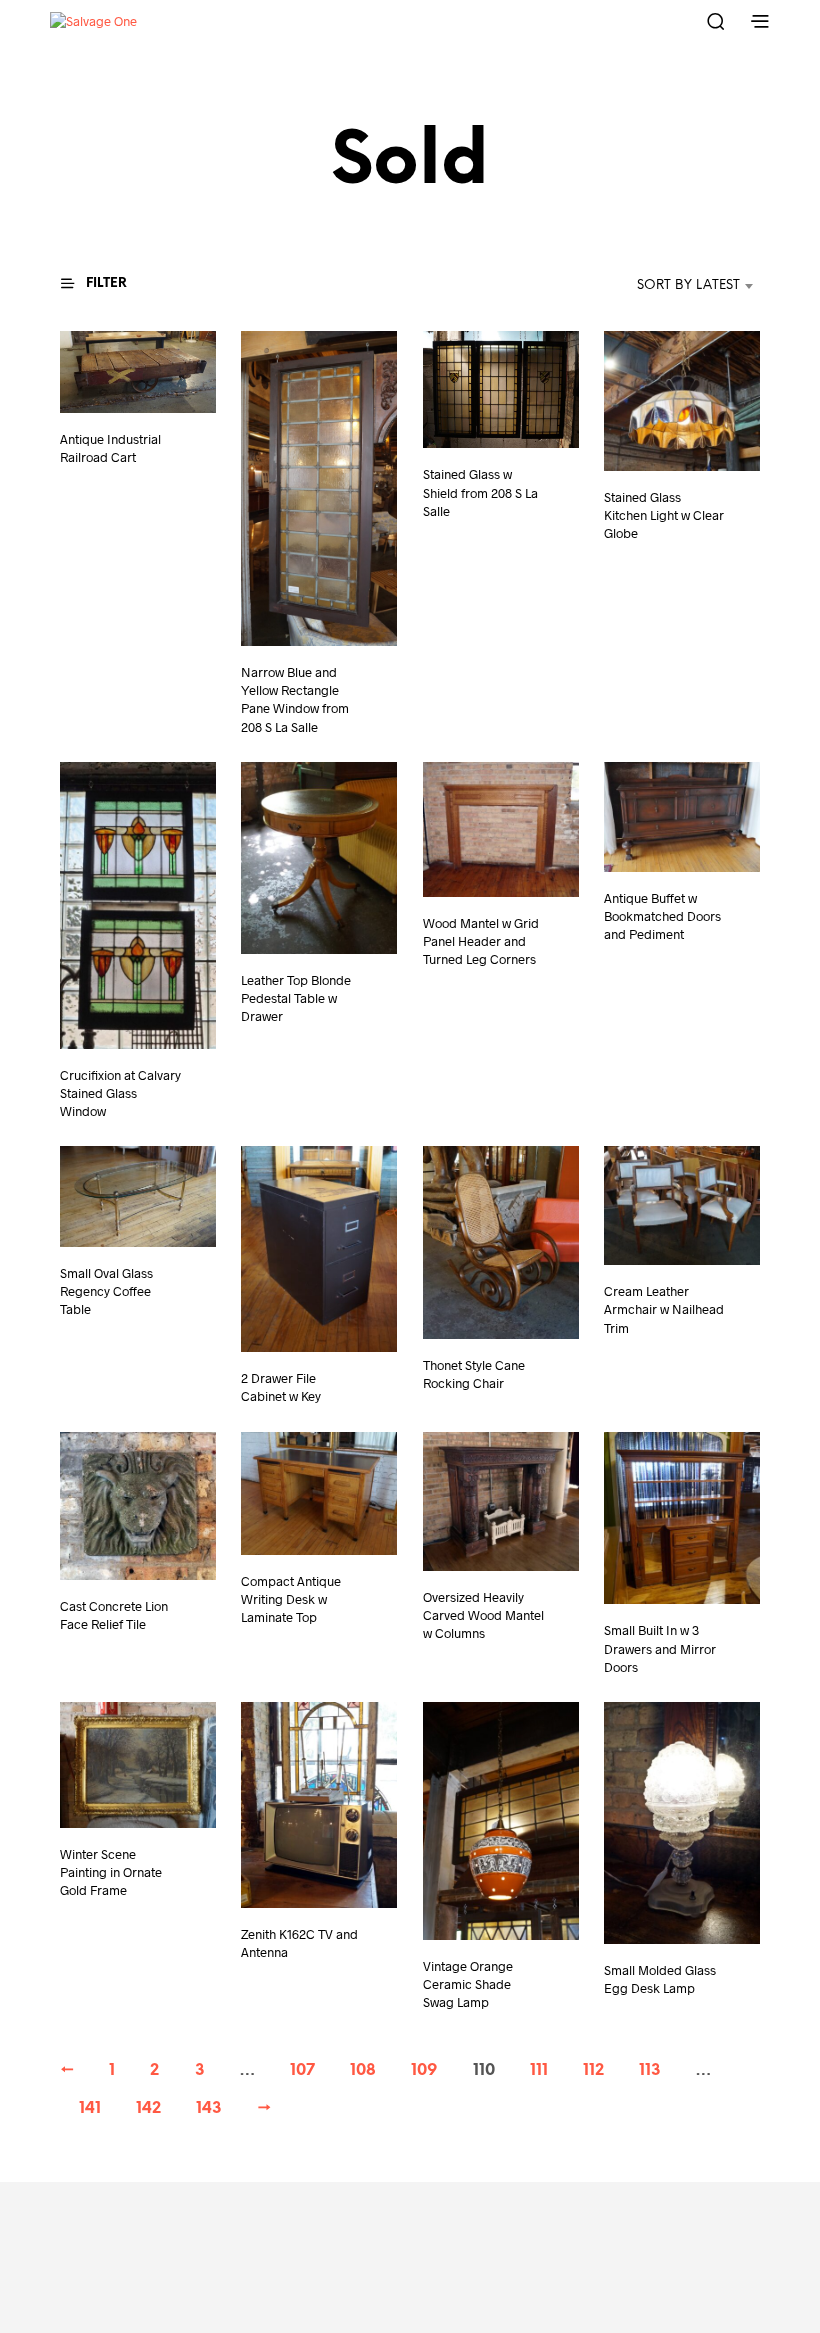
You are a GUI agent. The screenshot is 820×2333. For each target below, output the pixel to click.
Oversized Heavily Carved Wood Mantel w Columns (483, 1615)
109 (424, 2070)
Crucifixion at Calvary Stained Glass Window (120, 1093)
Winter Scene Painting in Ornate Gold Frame (111, 1871)
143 (209, 2108)
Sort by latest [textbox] (688, 285)
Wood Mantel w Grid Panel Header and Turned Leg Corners (481, 941)
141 (90, 2108)
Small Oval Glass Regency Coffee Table (106, 1291)
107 (302, 2070)
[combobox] (658, 286)
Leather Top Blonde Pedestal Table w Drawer (296, 998)
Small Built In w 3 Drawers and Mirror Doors (660, 1648)
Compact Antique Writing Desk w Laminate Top (291, 1599)
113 (650, 2070)
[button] (106, 284)
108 (363, 2070)
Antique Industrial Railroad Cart (110, 448)
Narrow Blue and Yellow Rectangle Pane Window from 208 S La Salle (295, 699)
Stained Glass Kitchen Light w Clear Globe (664, 516)
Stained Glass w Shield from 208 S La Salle (480, 493)
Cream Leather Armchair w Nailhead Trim (664, 1310)
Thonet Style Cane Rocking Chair (474, 1375)
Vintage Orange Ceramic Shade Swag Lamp (468, 1983)
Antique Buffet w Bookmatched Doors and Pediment (662, 916)
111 (539, 2070)
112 (593, 2070)
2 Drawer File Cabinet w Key (281, 1388)
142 (148, 2108)
